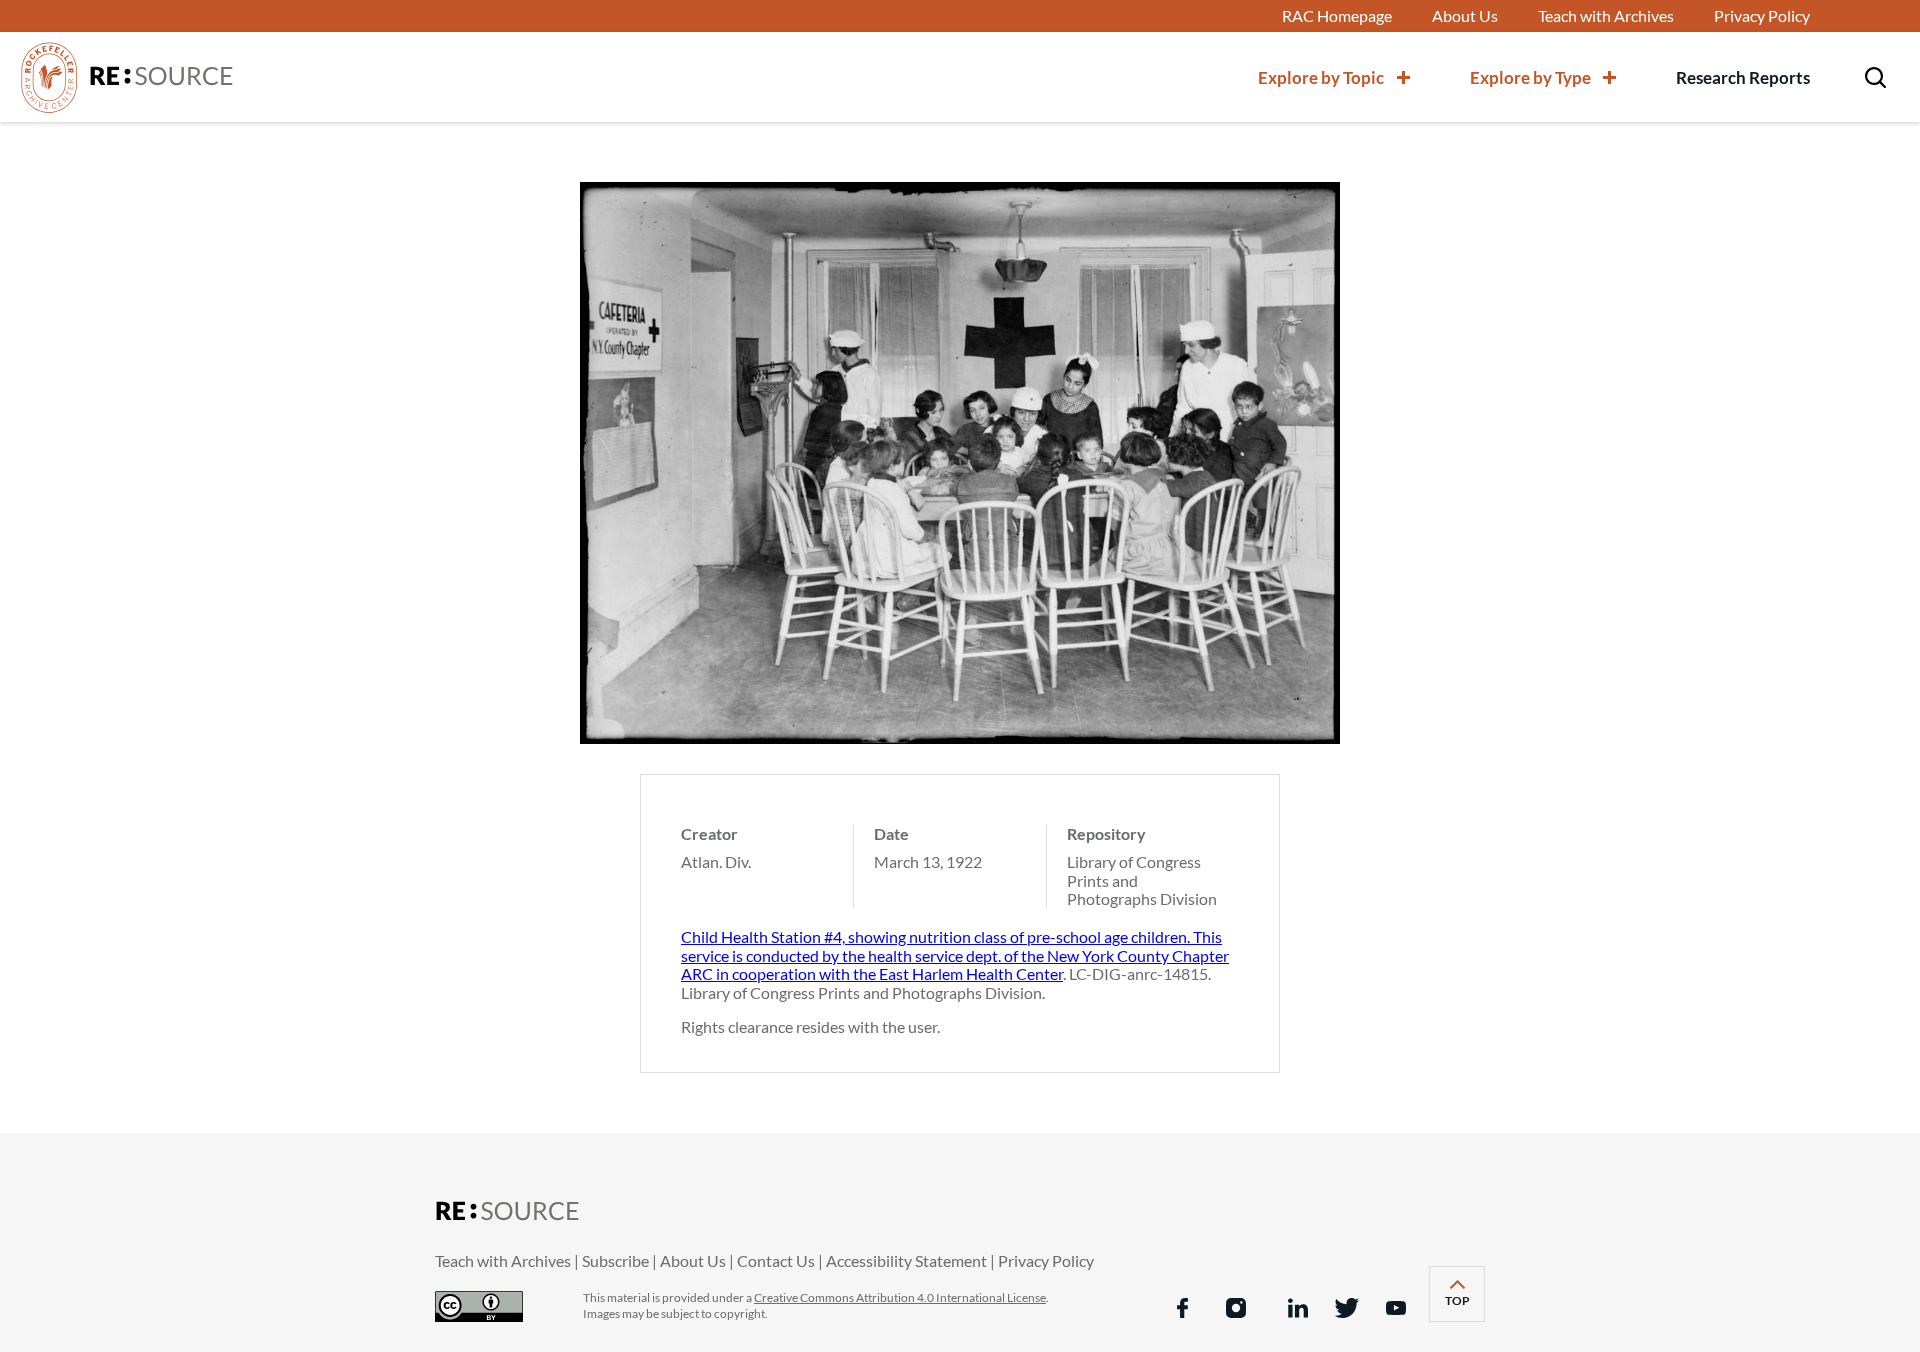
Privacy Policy (1762, 16)
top (1465, 1306)
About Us (1465, 16)
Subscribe (615, 1260)
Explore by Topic (1321, 77)
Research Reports (1743, 77)
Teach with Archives (1606, 16)
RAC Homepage (1337, 16)
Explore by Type (1530, 77)
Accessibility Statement (906, 1260)
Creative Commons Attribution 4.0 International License (900, 1297)
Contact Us (776, 1260)
